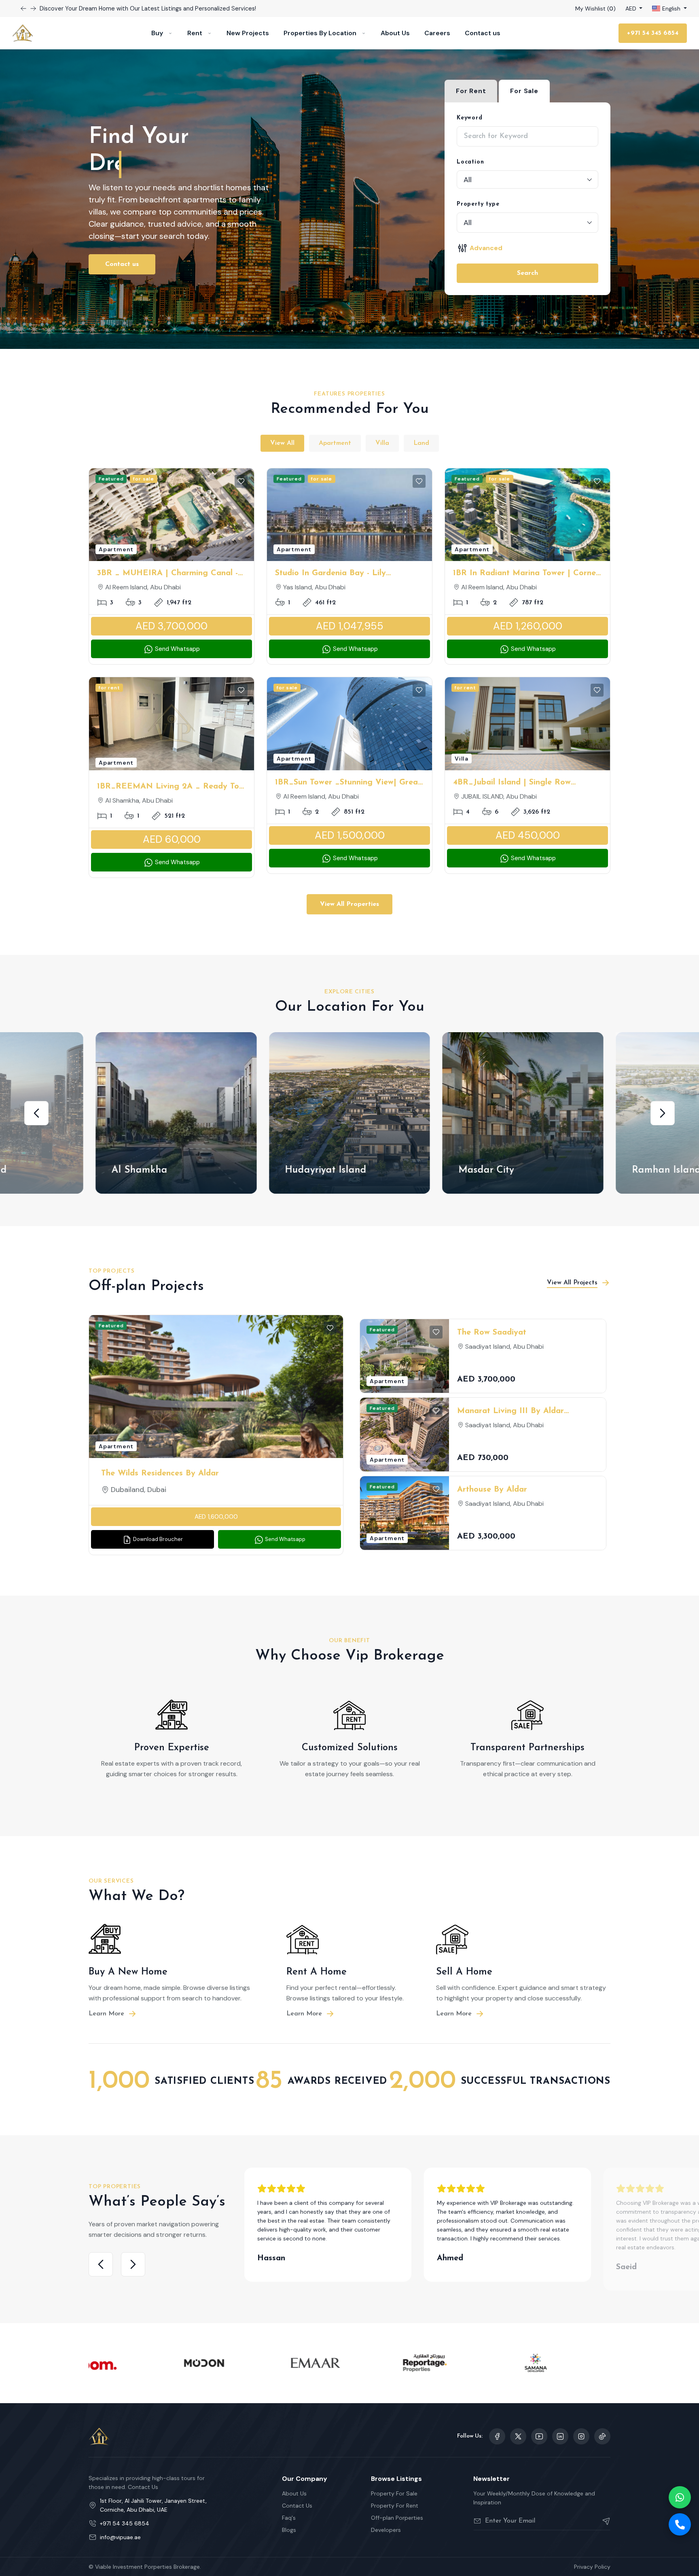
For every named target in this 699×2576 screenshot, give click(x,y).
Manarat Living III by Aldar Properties (510, 1412)
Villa (382, 443)
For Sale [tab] (524, 91)
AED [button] (632, 9)
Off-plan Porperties (397, 2518)
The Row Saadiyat (492, 1333)
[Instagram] (560, 2436)
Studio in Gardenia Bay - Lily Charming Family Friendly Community (347, 574)
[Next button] (23, 9)
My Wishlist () (595, 9)
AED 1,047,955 (350, 626)
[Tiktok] (602, 2436)
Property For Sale (394, 2493)
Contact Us (297, 2506)
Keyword (470, 118)
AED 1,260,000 (528, 626)
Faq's (289, 2518)
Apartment (335, 443)
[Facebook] (497, 2436)
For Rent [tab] (471, 91)
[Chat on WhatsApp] (680, 2497)
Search (527, 273)
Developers (386, 2530)
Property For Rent (395, 2506)
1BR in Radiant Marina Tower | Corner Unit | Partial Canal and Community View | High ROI (526, 574)
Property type (478, 204)
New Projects (248, 33)
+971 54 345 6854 (653, 33)
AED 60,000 (172, 839)
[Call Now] (680, 2524)
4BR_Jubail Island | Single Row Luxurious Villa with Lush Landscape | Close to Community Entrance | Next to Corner (527, 783)
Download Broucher (157, 1539)
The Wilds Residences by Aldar (160, 1473)
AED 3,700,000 (172, 626)
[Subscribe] (603, 2521)
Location (470, 162)
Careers (437, 33)
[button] (36, 1113)
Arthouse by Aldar (492, 1490)
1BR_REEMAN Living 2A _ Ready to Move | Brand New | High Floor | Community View (168, 787)
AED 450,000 (528, 835)
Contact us (483, 33)
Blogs (289, 2530)
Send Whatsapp (177, 649)
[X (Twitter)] (518, 2436)
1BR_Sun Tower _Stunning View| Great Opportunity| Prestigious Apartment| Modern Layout (348, 783)
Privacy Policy (592, 2567)
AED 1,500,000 (350, 835)
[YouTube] (539, 2436)
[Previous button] (33, 9)
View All (282, 443)
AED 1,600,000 (216, 1517)
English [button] (671, 9)
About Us (395, 33)
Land (421, 443)
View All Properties (349, 904)
